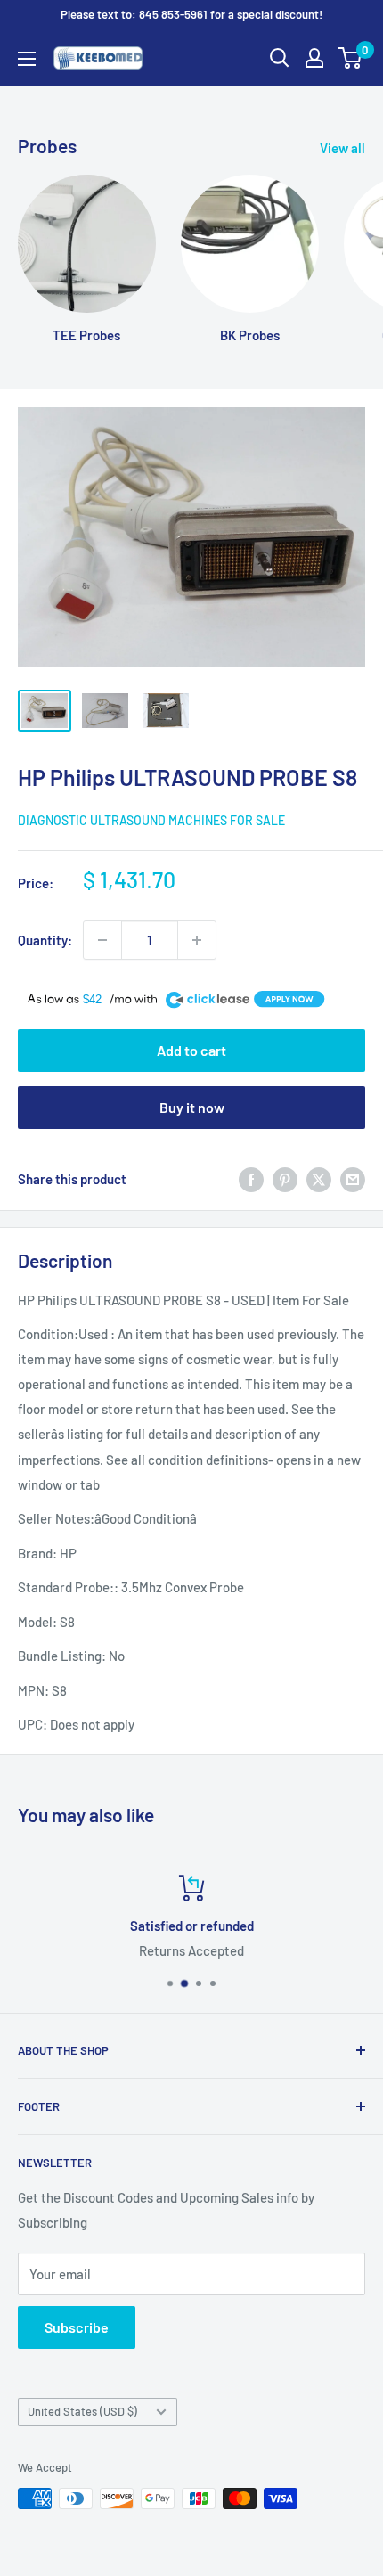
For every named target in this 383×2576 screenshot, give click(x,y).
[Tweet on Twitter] (319, 1178)
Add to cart (191, 1050)
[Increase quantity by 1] (197, 940)
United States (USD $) (82, 2411)
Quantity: (45, 940)
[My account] (314, 58)
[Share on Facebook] (251, 1178)
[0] (350, 58)
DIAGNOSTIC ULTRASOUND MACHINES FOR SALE (151, 820)
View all (342, 148)
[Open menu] (27, 59)
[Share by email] (353, 1178)
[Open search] (280, 58)
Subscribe (77, 2327)
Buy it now (192, 1107)
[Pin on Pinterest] (285, 1178)
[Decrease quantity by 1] (102, 940)
